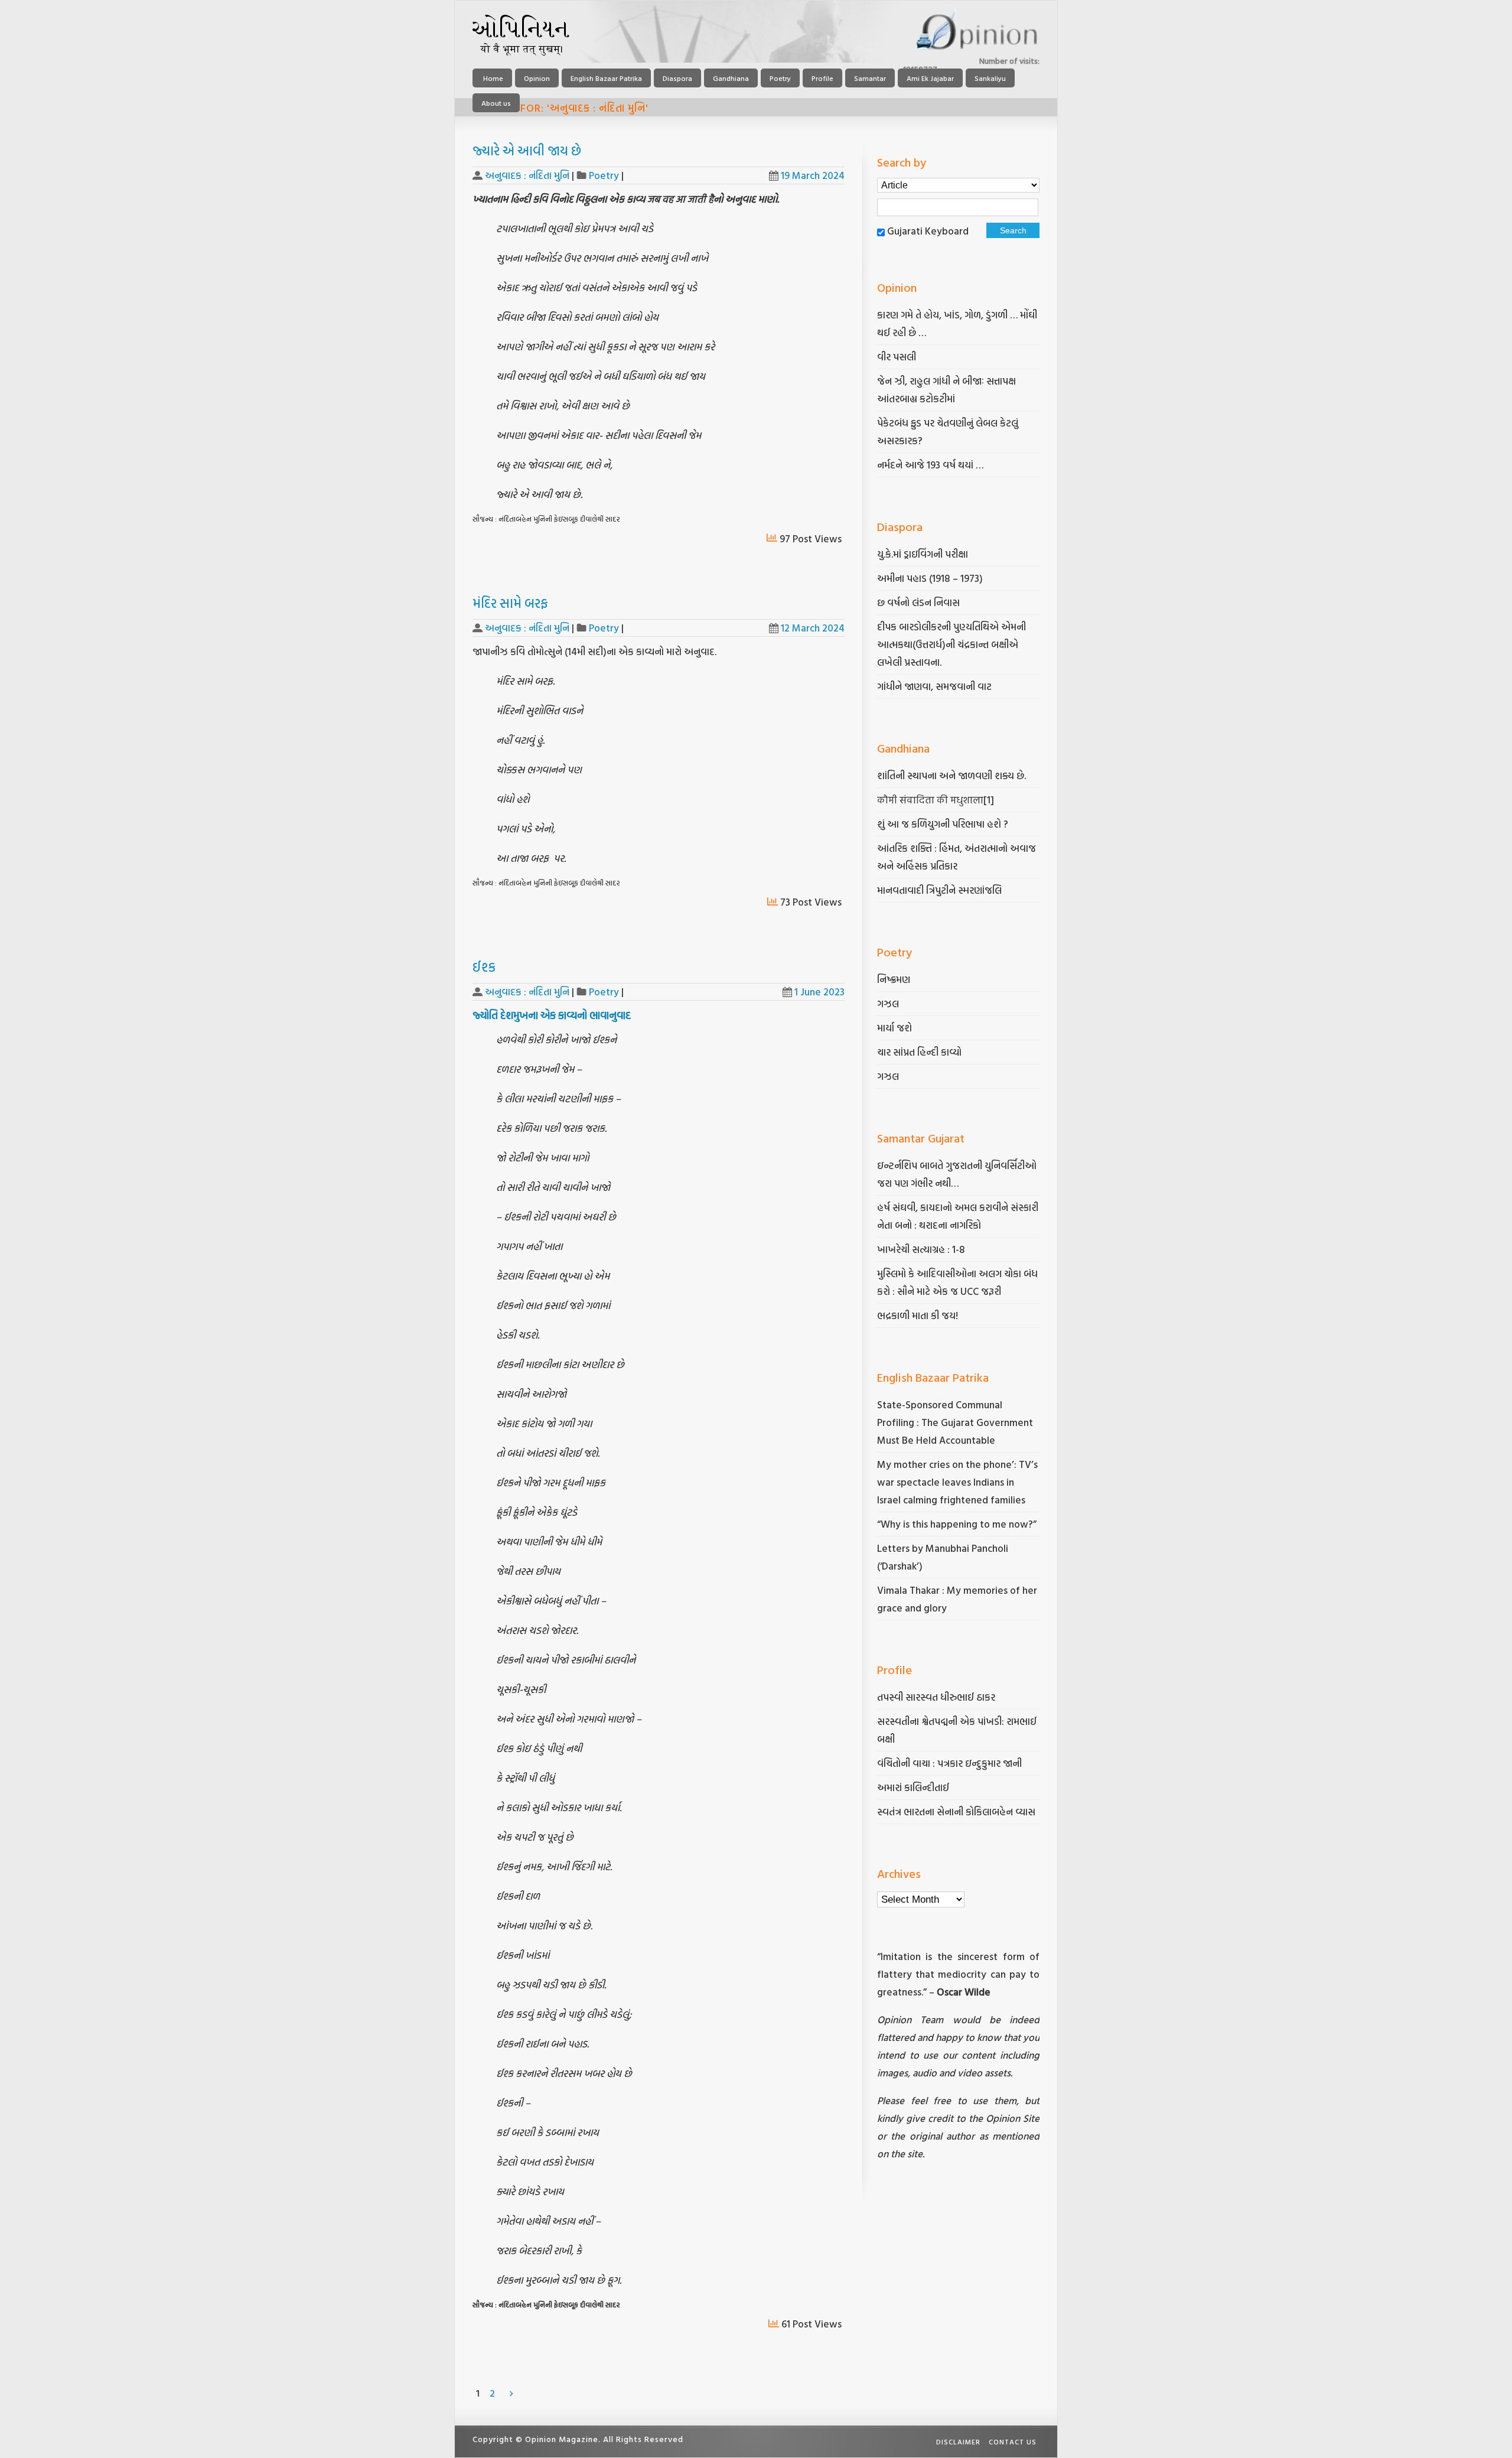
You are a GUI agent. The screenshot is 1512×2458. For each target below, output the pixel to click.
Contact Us (1013, 2441)
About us (496, 103)
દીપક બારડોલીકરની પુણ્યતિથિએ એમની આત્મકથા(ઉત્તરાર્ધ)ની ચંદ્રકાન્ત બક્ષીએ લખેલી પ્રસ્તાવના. (951, 644)
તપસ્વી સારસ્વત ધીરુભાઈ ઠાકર (936, 1697)
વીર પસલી (897, 357)
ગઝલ (888, 1003)
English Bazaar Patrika (606, 78)
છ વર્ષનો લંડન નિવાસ (918, 602)
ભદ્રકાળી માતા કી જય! (918, 1315)
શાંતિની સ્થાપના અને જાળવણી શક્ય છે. (951, 775)
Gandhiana (731, 78)
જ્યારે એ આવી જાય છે (527, 150)
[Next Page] (511, 2393)
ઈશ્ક (484, 967)
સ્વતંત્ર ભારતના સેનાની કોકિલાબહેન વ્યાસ (956, 1811)
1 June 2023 (819, 992)
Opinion (537, 78)
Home (492, 78)
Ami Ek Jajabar (930, 78)
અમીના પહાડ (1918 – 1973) (931, 578)
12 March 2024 (813, 628)
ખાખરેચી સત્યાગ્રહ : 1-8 (921, 1249)
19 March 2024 (813, 175)
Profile (822, 78)
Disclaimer (958, 2441)
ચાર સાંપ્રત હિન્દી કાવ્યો (919, 1052)
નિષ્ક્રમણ (894, 979)
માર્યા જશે (895, 1028)
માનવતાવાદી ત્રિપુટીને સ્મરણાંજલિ (941, 890)
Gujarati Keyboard (928, 231)
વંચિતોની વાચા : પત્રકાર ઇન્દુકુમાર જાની (949, 1763)
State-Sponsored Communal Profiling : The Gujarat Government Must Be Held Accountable (955, 1422)
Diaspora (677, 78)
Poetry (780, 78)
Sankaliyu (990, 78)
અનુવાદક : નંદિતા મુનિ (527, 175)
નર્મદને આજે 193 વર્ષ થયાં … (930, 465)
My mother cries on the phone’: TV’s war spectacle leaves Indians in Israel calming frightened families (957, 1482)
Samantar (870, 78)
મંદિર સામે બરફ (510, 603)
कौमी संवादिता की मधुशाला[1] (936, 800)
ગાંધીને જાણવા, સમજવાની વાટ (934, 686)
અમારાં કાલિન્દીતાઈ (913, 1787)
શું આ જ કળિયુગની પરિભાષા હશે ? (944, 824)
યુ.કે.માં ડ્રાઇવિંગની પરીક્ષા (923, 554)
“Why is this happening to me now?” (958, 1524)
